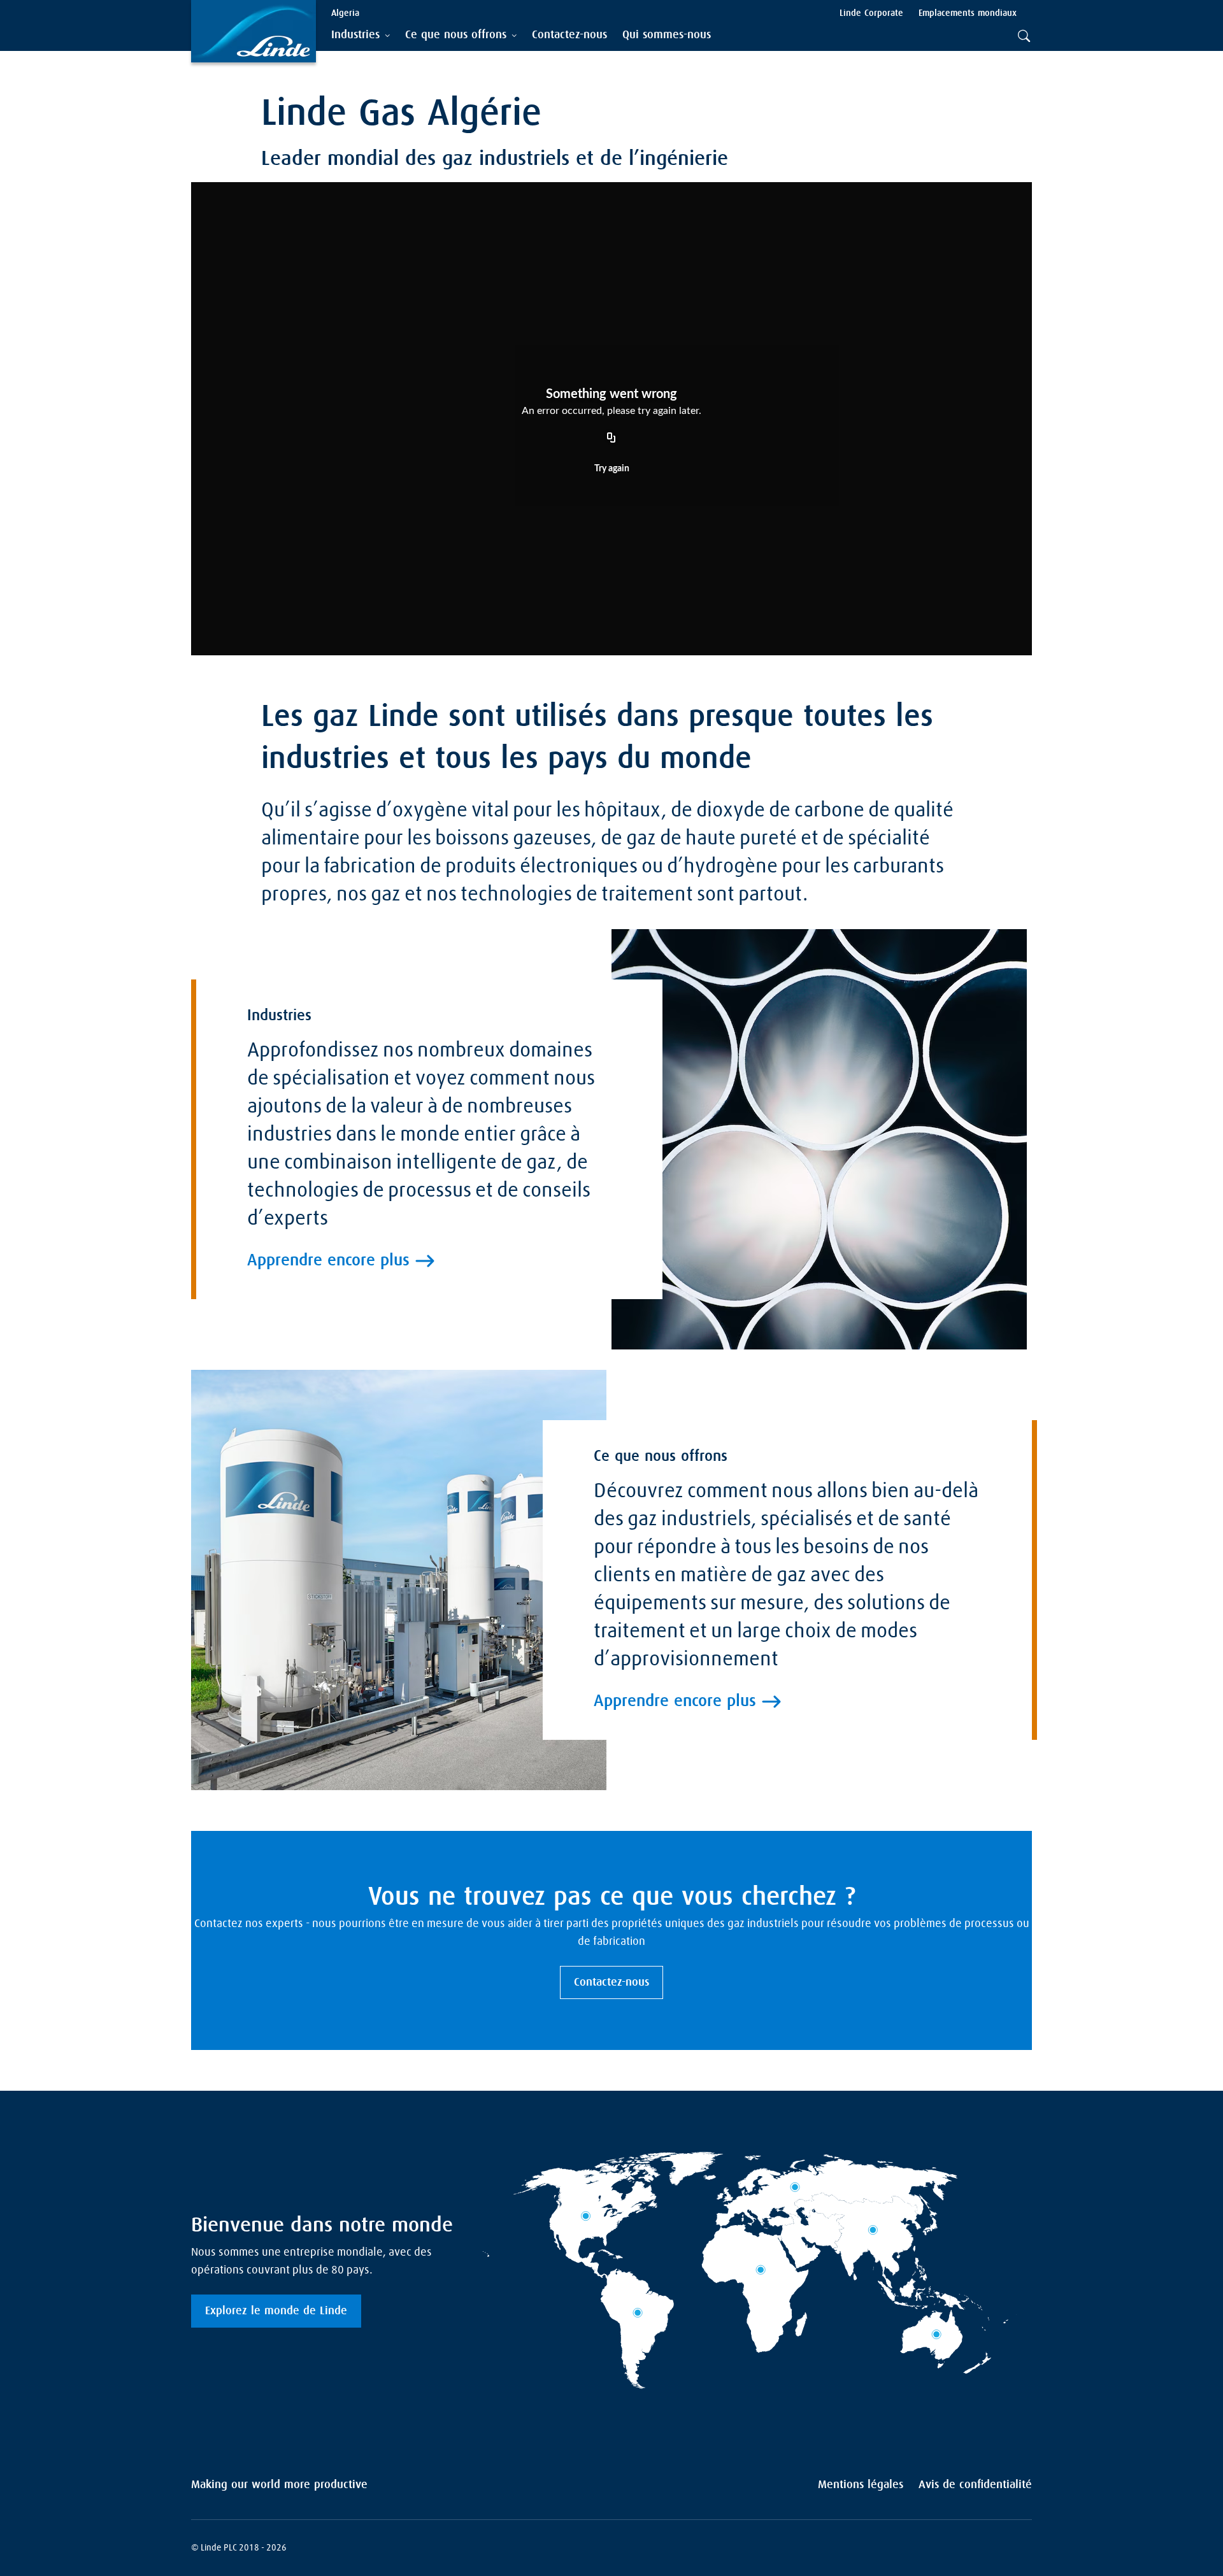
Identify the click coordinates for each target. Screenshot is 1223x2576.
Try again (612, 469)
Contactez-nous (611, 1982)
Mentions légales (861, 2485)
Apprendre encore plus (328, 1261)
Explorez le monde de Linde (276, 2311)
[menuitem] (569, 35)
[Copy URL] (611, 438)
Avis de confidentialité (975, 2485)
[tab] (361, 35)
